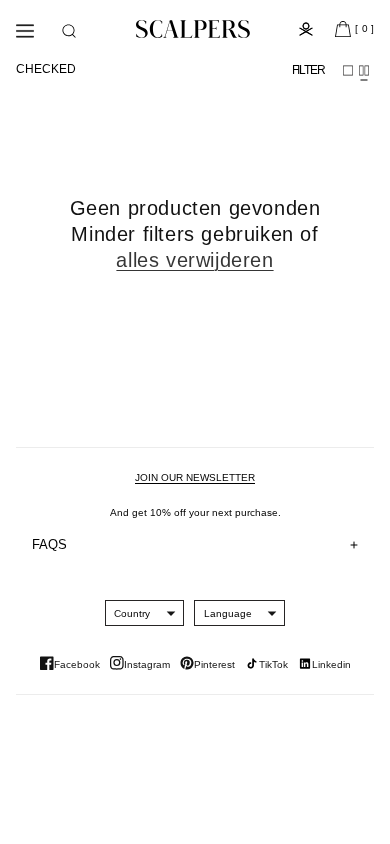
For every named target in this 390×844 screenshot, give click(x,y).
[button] (69, 31)
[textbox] (132, 613)
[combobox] (132, 613)
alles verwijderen (194, 260)
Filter (308, 70)
